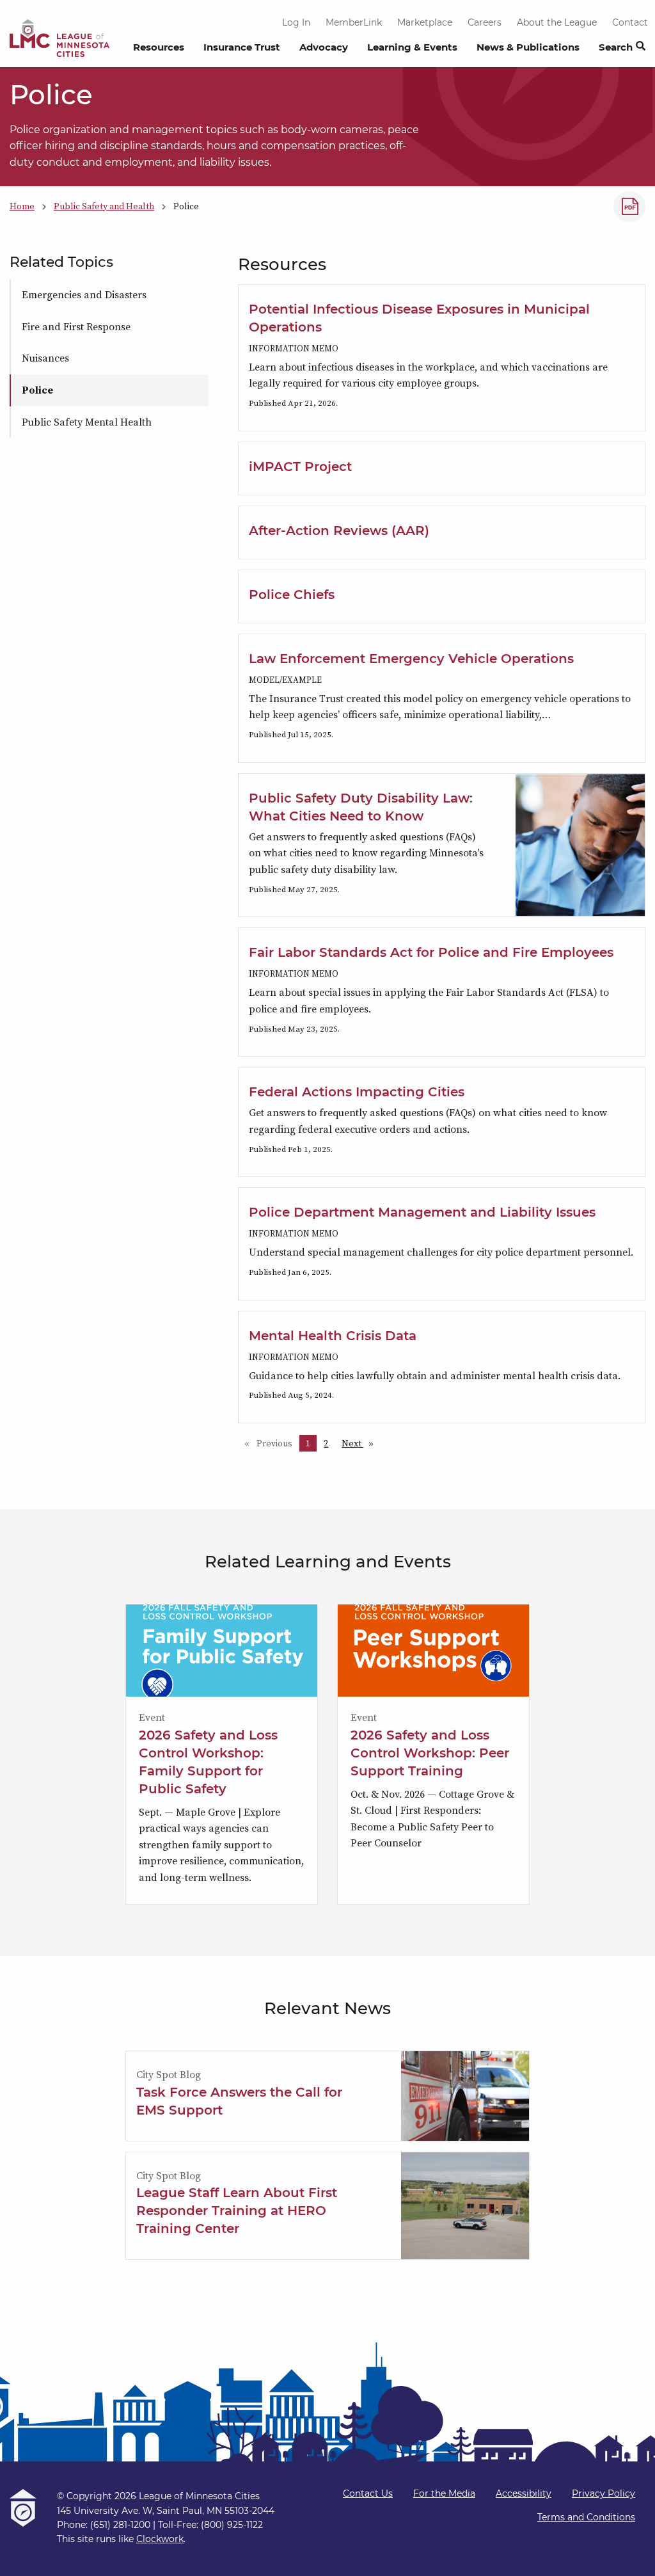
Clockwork (160, 2539)
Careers (485, 22)
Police (37, 390)
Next (361, 1443)
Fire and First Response (76, 326)
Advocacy (324, 47)
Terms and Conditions (586, 2517)
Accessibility (524, 2493)
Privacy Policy (604, 2493)
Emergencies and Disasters (84, 294)
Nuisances (45, 358)
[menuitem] (159, 51)
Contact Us (368, 2493)
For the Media (444, 2493)
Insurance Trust (242, 47)
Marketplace (425, 22)
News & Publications (528, 47)
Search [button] (616, 47)
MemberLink (354, 22)
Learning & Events (412, 47)
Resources (159, 47)
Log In (296, 22)
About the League (557, 22)
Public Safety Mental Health (87, 422)
